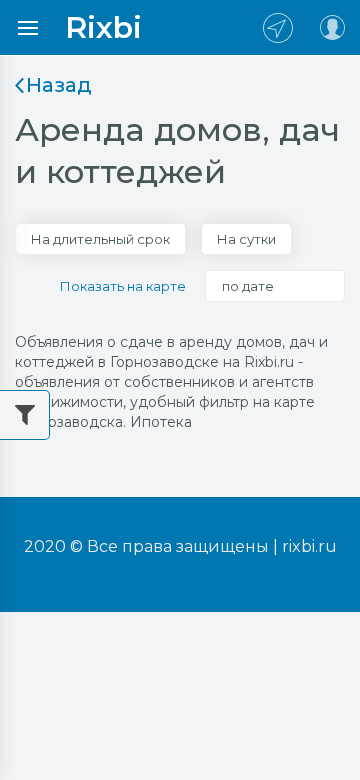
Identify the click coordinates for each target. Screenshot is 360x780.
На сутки (246, 239)
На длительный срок (100, 239)
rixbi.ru (309, 546)
